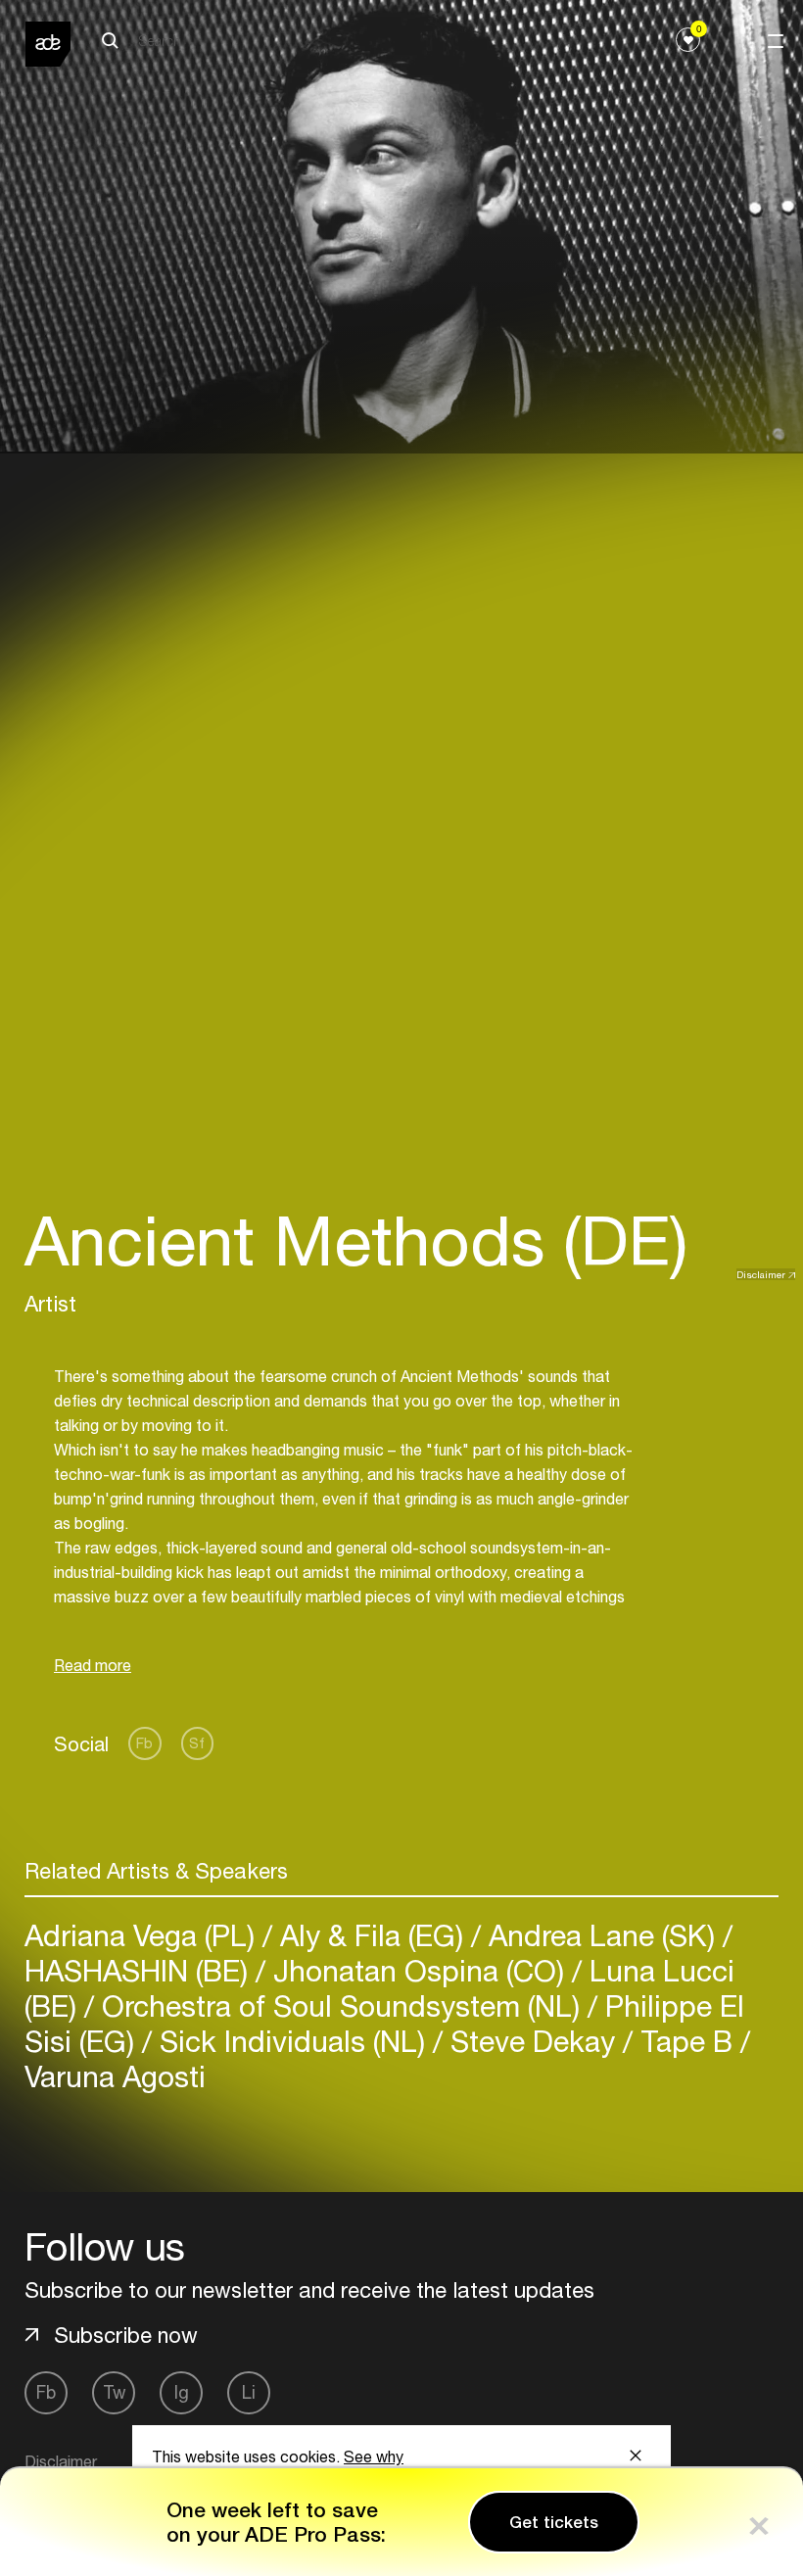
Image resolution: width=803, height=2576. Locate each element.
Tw (114, 2392)
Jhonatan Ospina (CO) (419, 1970)
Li (249, 2392)
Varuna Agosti (115, 2076)
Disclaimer (761, 1274)
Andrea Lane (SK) (602, 1935)
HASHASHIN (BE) (140, 1970)
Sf (197, 1743)
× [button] (759, 2522)
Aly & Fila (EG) (372, 1935)
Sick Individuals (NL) (292, 2041)
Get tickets (554, 2522)
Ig (182, 2392)
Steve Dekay (533, 2041)
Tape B (686, 2041)
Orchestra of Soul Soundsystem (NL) (341, 2005)
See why (374, 2457)
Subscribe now (126, 2335)
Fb (144, 1743)
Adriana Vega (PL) (143, 1935)
